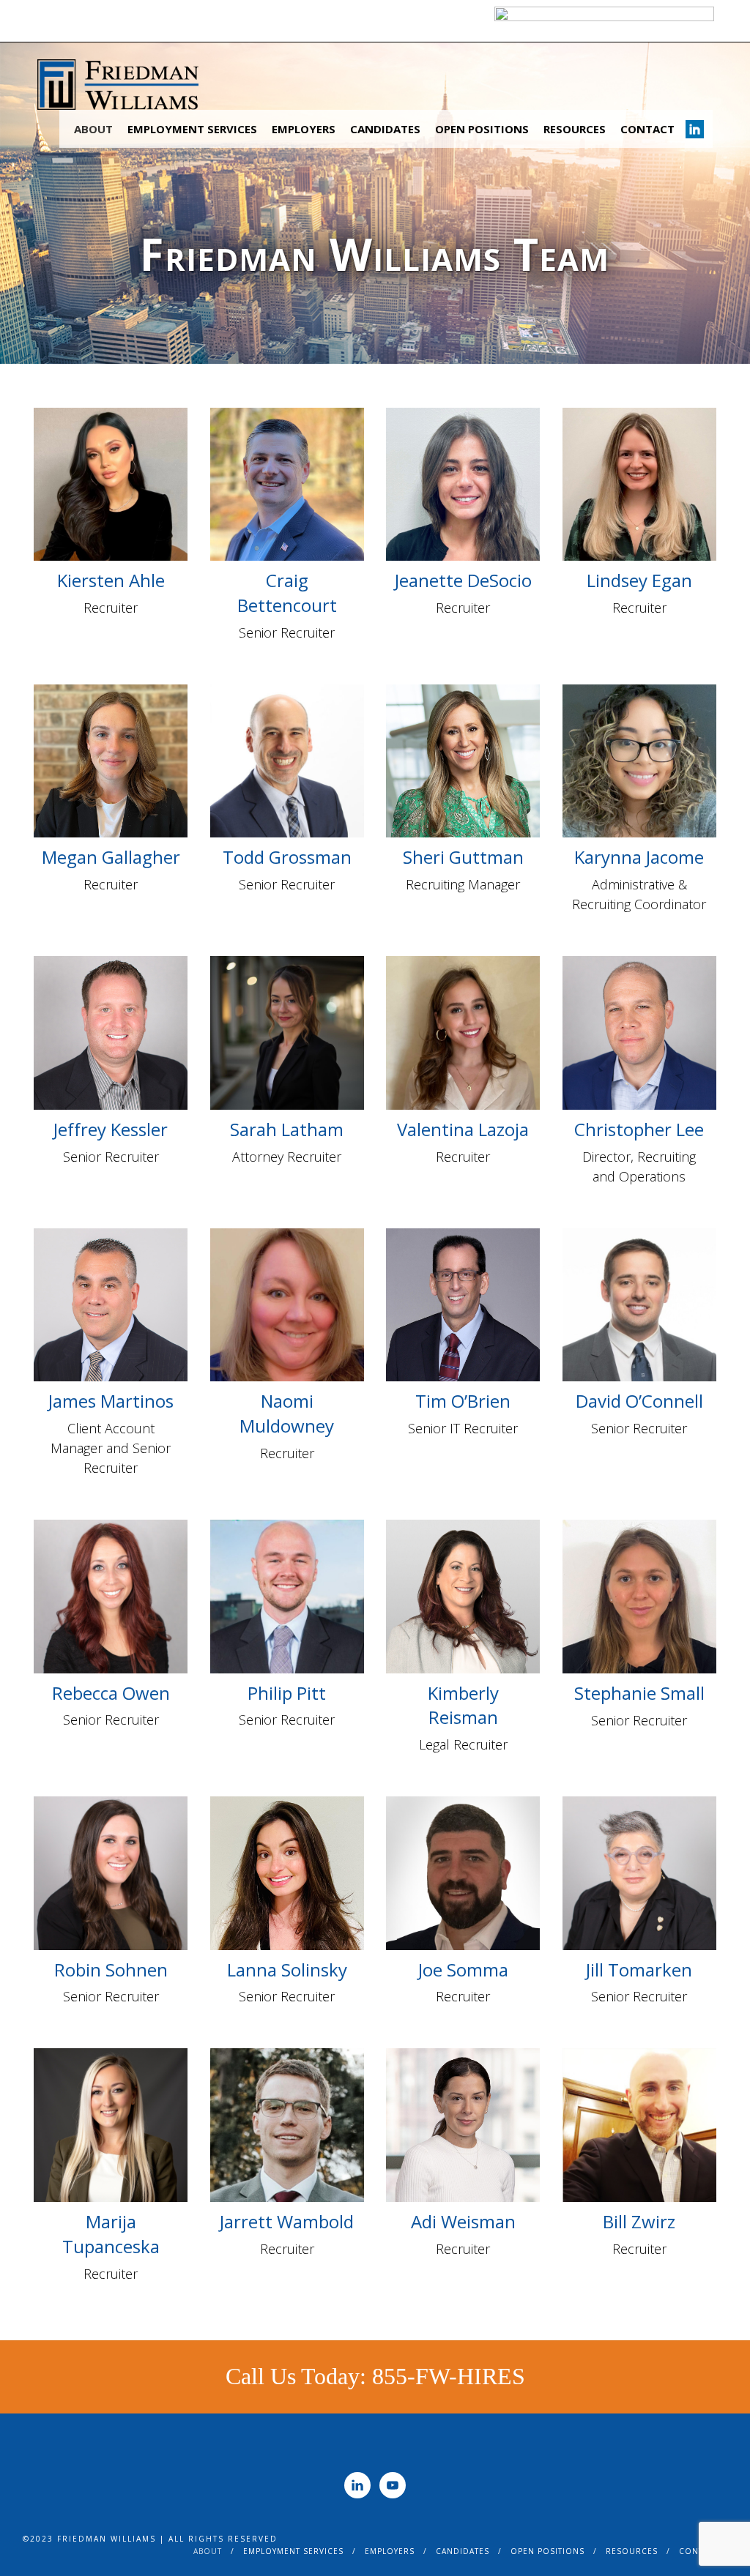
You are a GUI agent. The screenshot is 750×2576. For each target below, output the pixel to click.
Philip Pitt (287, 1693)
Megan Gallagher (111, 857)
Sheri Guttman (463, 857)
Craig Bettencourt (287, 593)
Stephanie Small (639, 1693)
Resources (575, 129)
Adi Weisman (463, 2221)
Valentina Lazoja (463, 1129)
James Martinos (111, 1401)
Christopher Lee (639, 1129)
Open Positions (482, 129)
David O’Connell (639, 1401)
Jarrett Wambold (287, 2221)
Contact (647, 129)
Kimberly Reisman (463, 1705)
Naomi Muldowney (287, 1413)
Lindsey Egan (639, 580)
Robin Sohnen (111, 1970)
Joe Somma (463, 1970)
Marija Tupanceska (111, 2234)
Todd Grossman (287, 857)
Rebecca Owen (111, 1693)
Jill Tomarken (639, 1970)
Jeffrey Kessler (111, 1129)
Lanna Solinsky (287, 1970)
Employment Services (192, 129)
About (93, 129)
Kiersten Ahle (111, 580)
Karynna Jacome (639, 857)
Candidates (385, 129)
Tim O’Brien (463, 1401)
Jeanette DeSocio (463, 580)
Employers (304, 129)
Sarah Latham (287, 1129)
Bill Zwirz (639, 2221)
